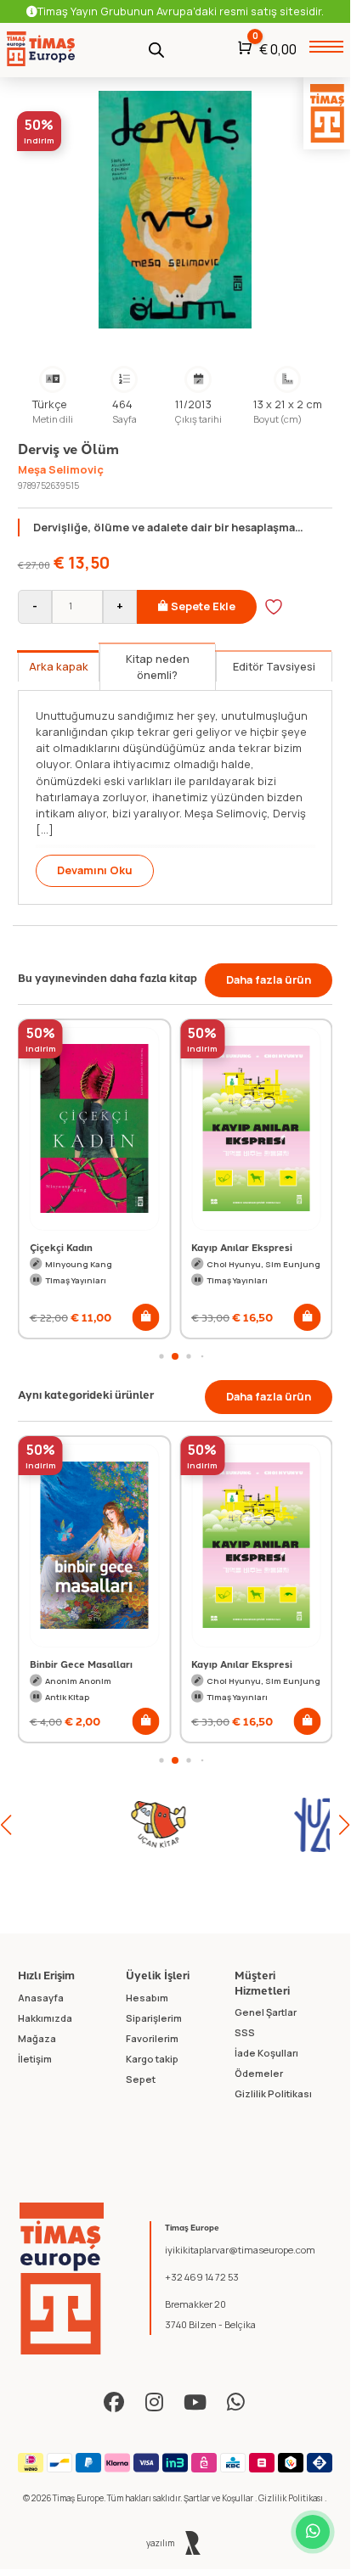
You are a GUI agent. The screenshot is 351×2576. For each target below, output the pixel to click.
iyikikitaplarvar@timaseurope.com (240, 2250)
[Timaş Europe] (62, 2279)
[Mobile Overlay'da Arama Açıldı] (156, 49)
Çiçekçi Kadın (61, 1247)
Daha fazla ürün (269, 979)
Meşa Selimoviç (61, 469)
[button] (145, 1317)
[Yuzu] (249, 1825)
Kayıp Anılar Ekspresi (242, 1247)
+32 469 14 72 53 (202, 2277)
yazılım (161, 2543)
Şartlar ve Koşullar (219, 2498)
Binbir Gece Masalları (81, 1664)
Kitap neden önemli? (158, 667)
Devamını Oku (95, 870)
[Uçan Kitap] (91, 1825)
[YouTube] (195, 2402)
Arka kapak (59, 666)
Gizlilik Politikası (292, 2498)
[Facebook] (114, 2402)
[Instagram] (155, 2402)
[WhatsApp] (236, 2402)
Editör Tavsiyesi (274, 666)
